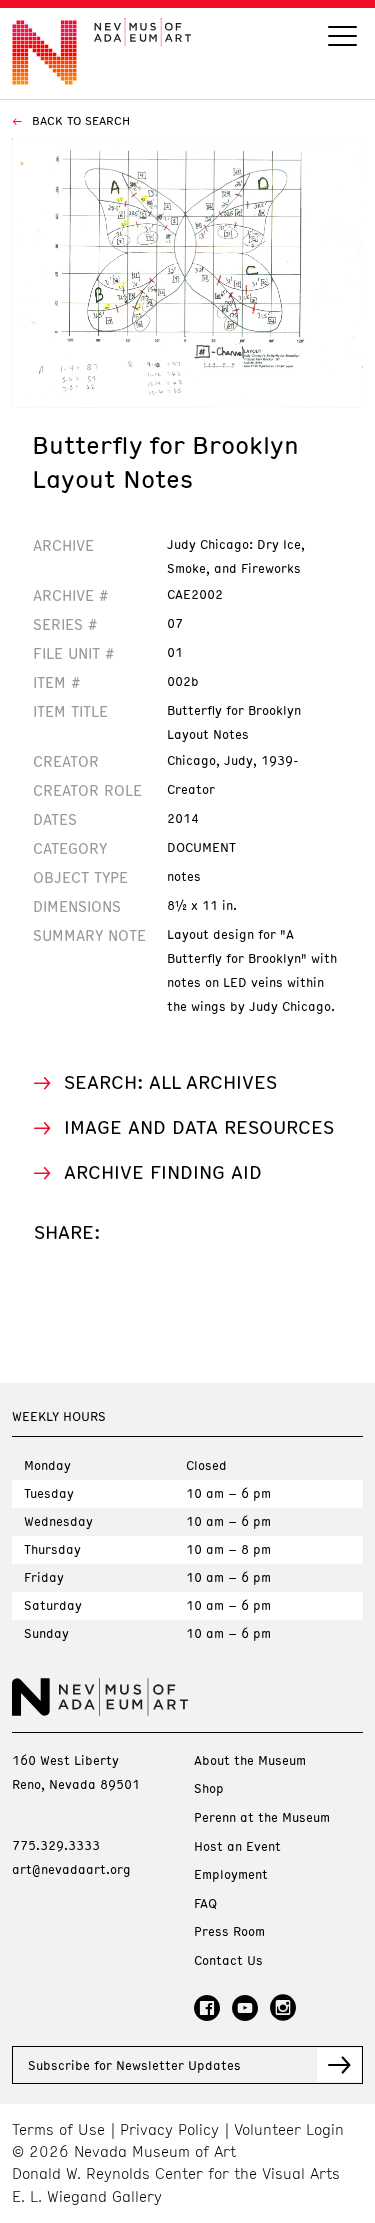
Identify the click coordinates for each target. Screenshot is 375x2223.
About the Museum (250, 1760)
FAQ (205, 1903)
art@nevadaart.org (71, 1869)
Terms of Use (58, 2129)
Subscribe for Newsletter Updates (134, 2065)
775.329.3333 (56, 1845)
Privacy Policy (169, 2129)
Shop (209, 1788)
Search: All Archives (170, 1081)
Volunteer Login (289, 2129)
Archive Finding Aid (163, 1171)
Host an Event (237, 1846)
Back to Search (79, 120)
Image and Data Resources (199, 1126)
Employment (231, 1874)
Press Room (229, 1931)
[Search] (342, 38)
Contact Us (228, 1960)
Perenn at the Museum (262, 1817)
